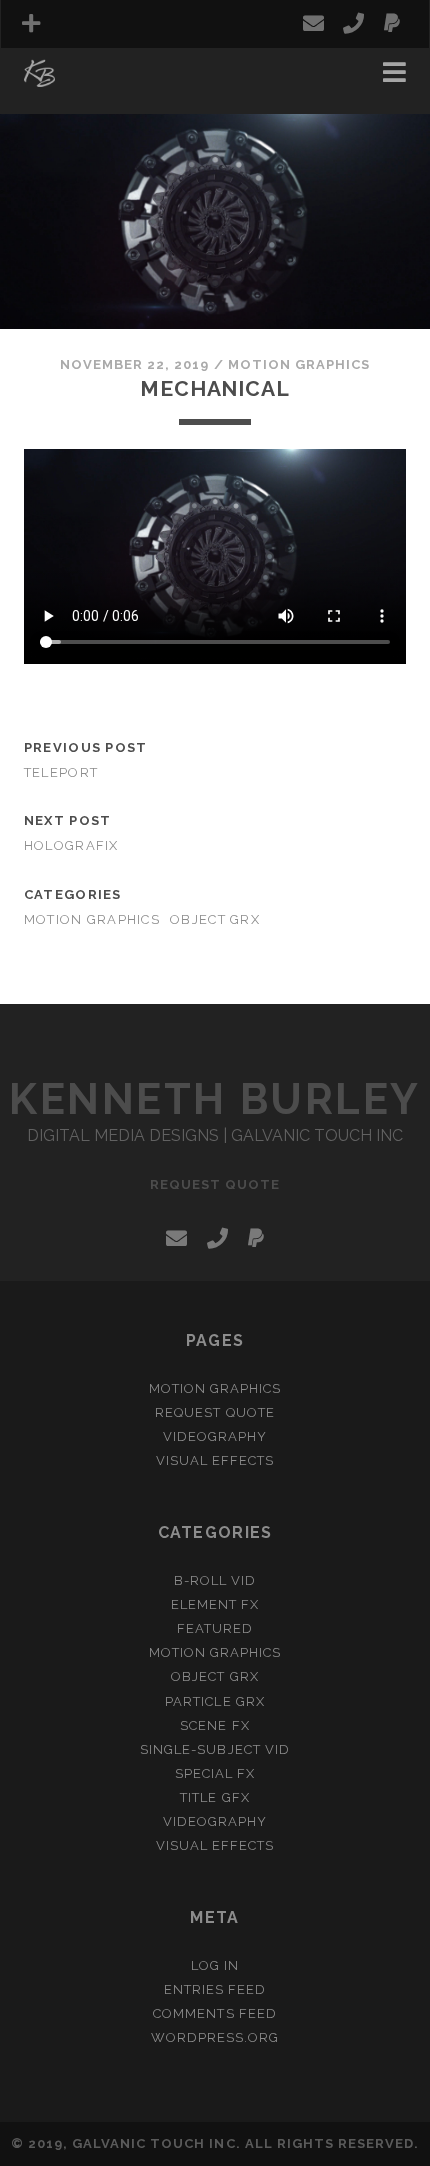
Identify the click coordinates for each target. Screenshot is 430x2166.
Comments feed (215, 2013)
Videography (215, 1436)
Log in (215, 1965)
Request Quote (90, 77)
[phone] (353, 24)
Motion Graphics (299, 364)
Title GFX (214, 1797)
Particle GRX (215, 1701)
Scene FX (214, 1725)
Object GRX (215, 919)
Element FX (215, 1604)
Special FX (215, 1773)
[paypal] (392, 24)
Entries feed (215, 1989)
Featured (215, 1628)
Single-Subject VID (215, 1749)
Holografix (71, 845)
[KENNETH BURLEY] (39, 78)
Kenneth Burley (214, 1099)
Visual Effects (215, 1460)
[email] (313, 24)
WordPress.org (215, 2037)
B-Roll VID (215, 1580)
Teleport (61, 772)
